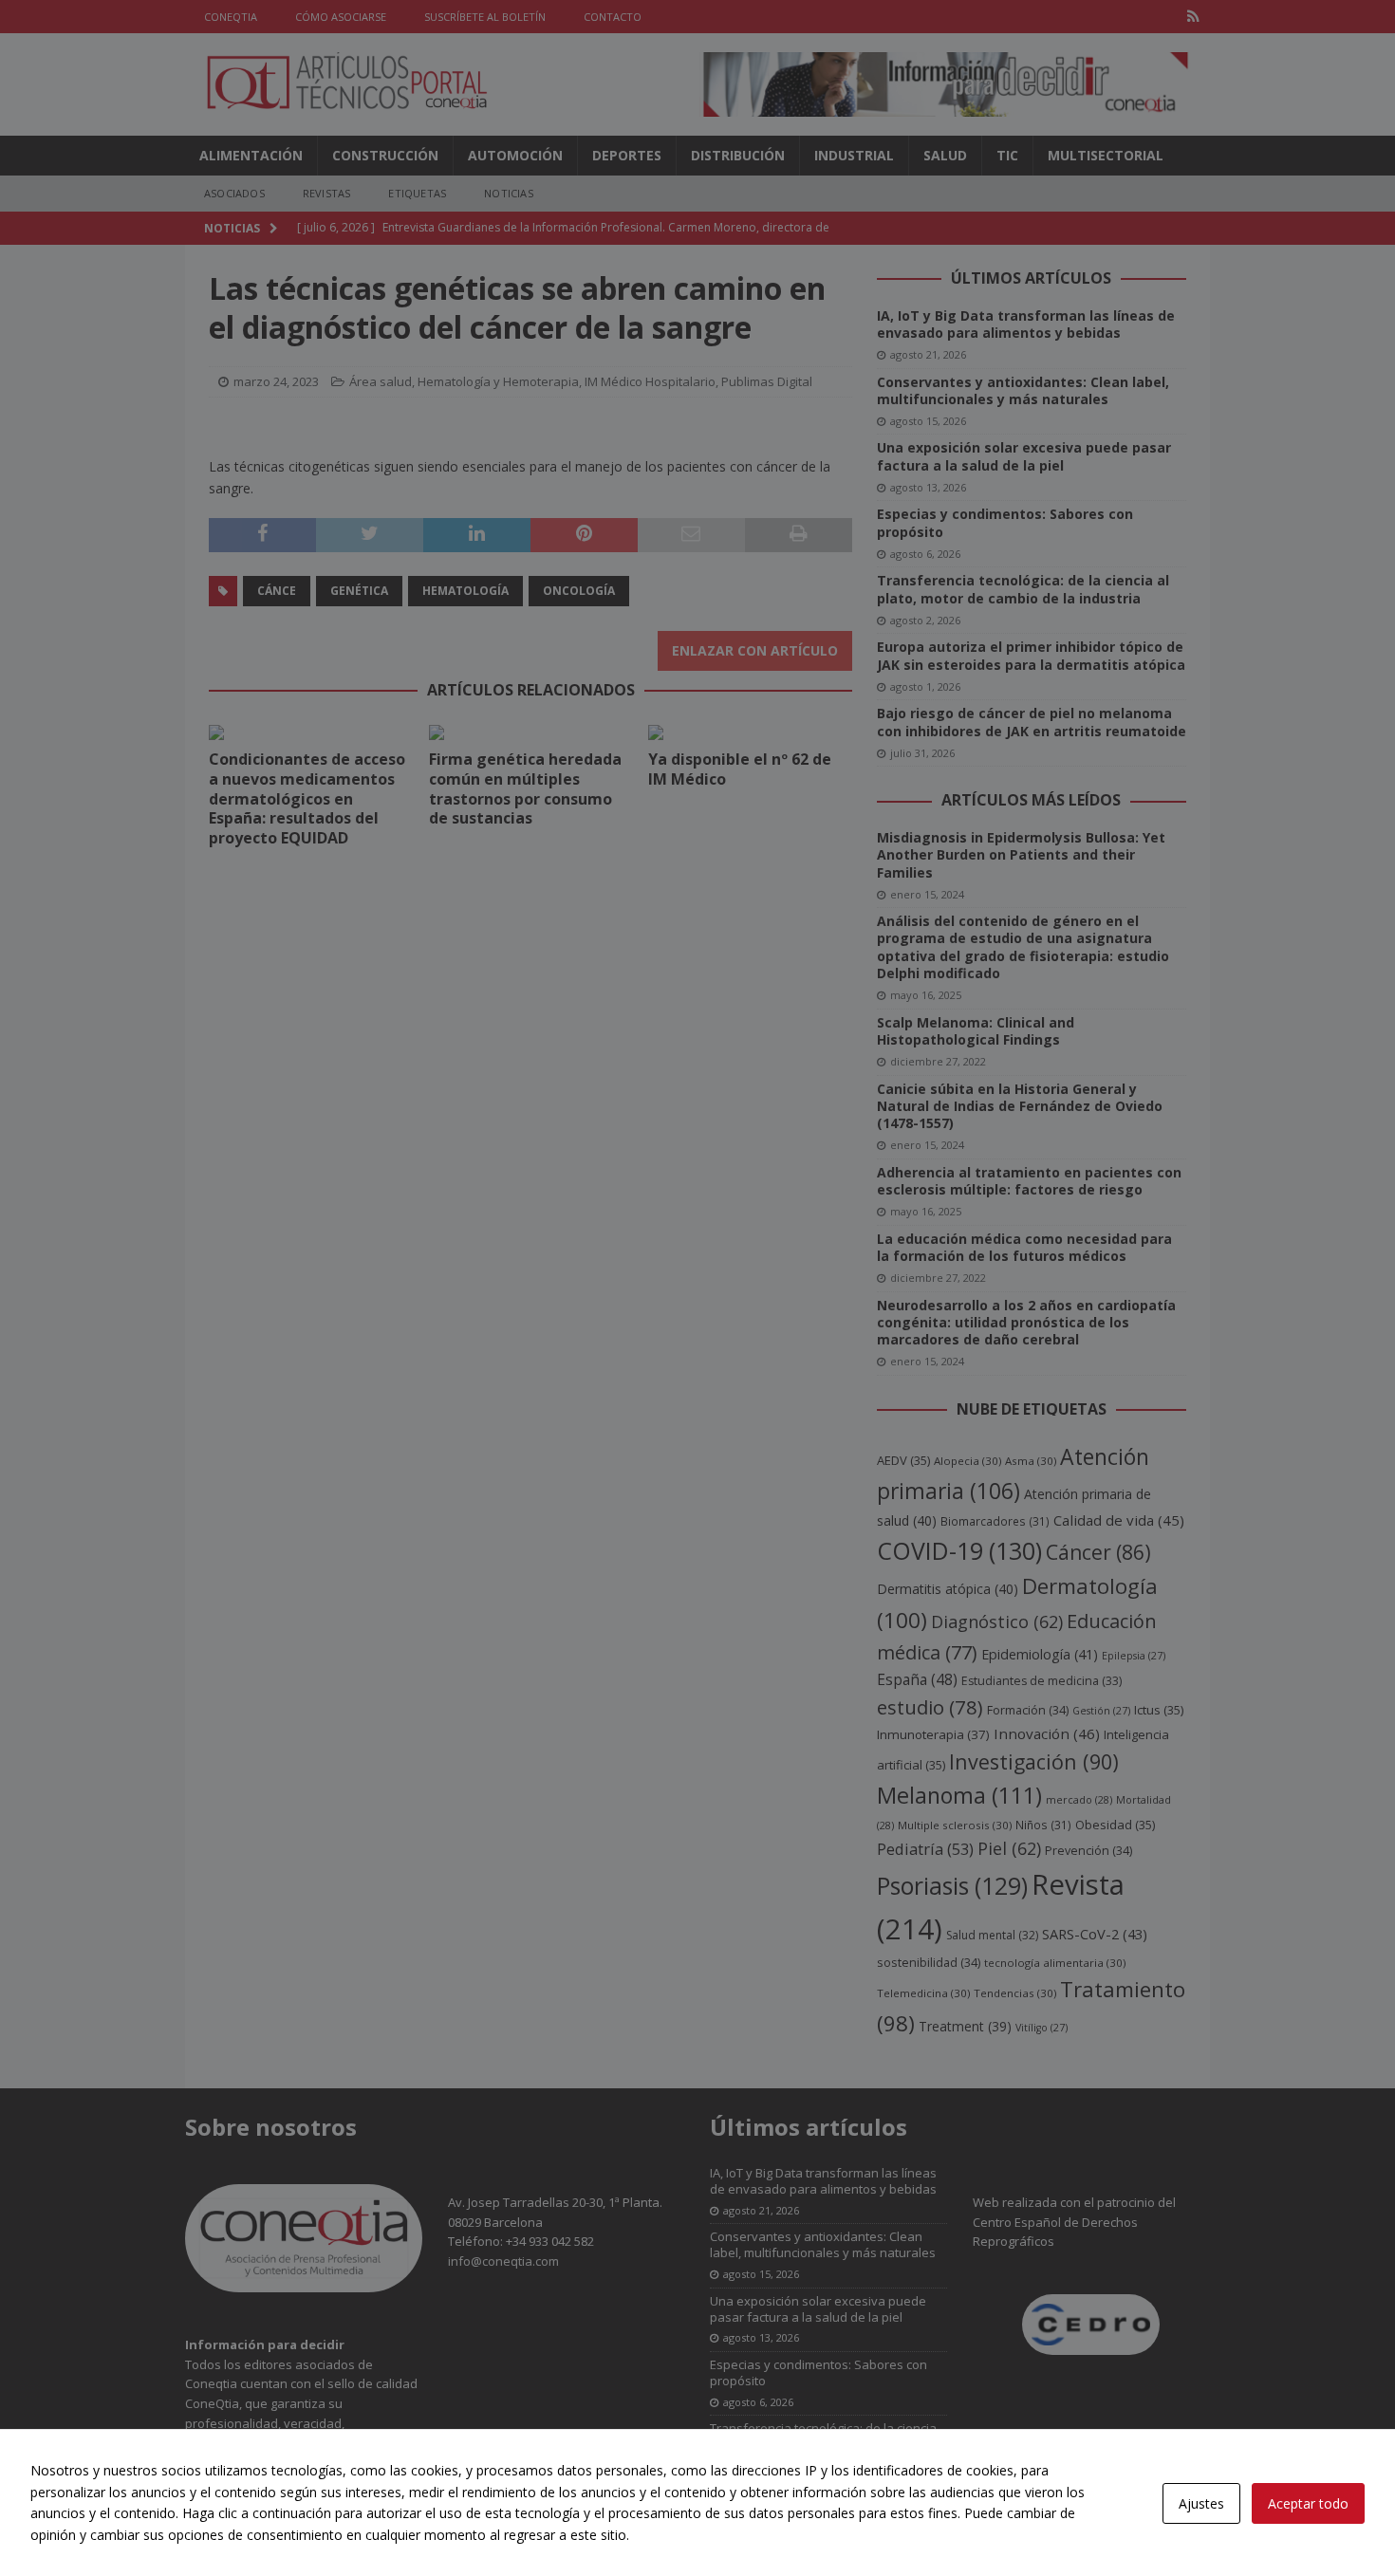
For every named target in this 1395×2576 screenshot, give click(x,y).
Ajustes (1201, 2503)
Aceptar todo (1308, 2503)
